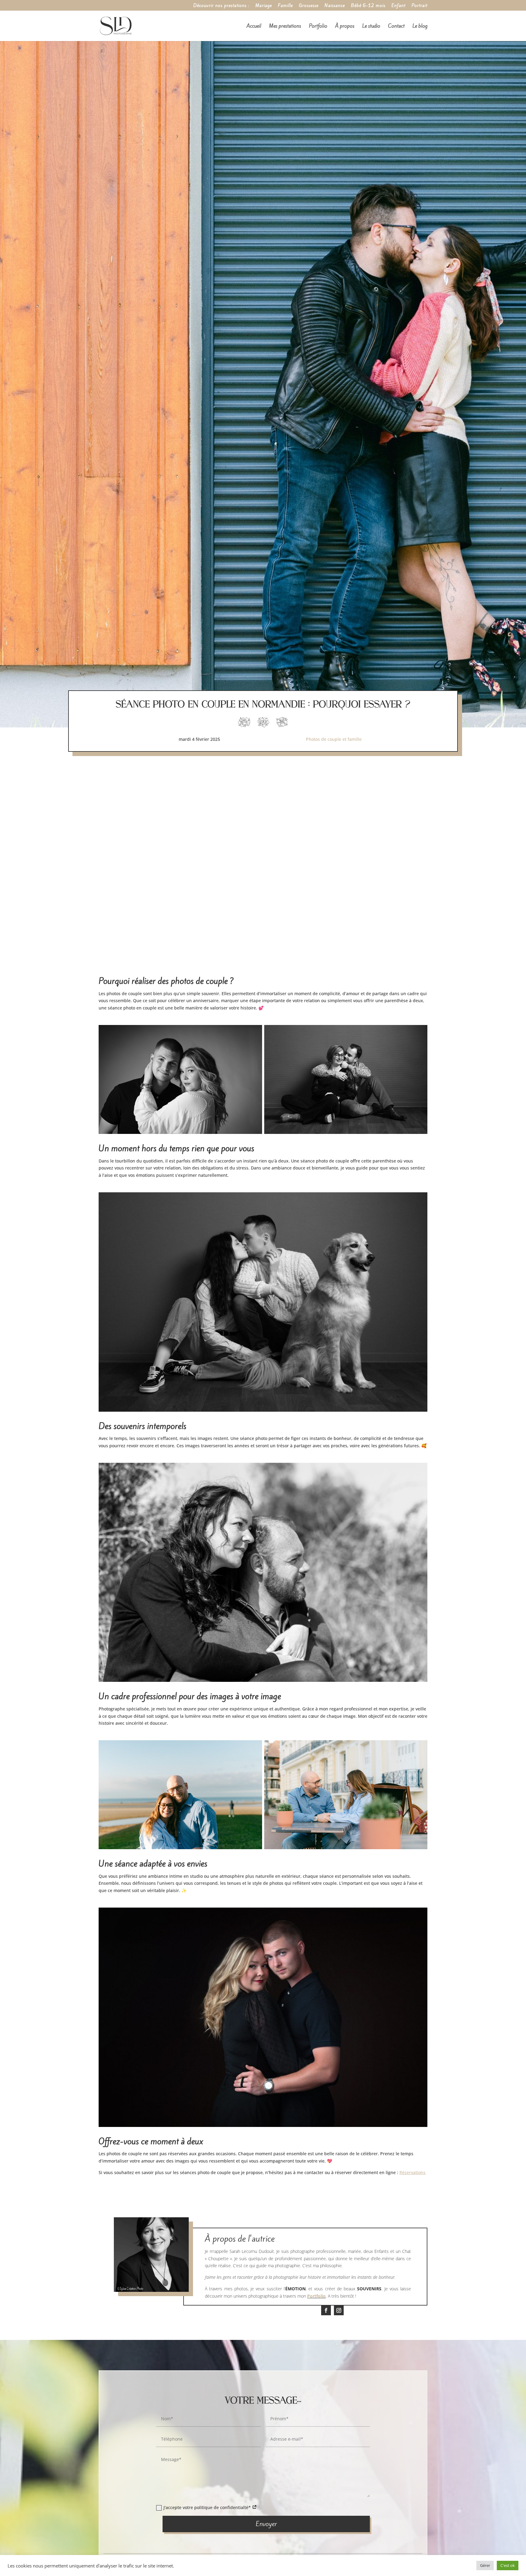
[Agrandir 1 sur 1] (419, 1200)
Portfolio (318, 27)
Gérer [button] (485, 2565)
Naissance (335, 6)
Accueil (254, 27)
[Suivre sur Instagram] (339, 2310)
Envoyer (266, 2524)
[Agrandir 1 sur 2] (254, 1033)
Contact (396, 27)
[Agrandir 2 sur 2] (419, 1033)
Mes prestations (285, 27)
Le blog (420, 27)
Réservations (412, 2172)
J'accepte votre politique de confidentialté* (208, 2507)
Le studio (371, 27)
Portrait (419, 6)
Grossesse (309, 6)
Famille (285, 6)
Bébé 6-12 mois (368, 6)
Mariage (264, 6)
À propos (345, 27)
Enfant (398, 6)
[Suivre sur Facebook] (326, 2310)
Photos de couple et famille (334, 739)
